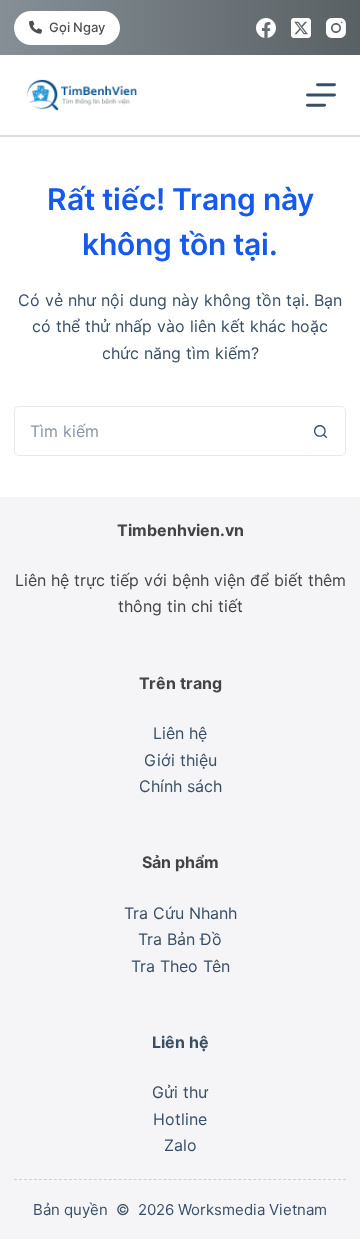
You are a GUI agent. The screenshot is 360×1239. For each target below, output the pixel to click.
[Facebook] (266, 28)
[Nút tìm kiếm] (321, 431)
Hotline (180, 1119)
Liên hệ (180, 733)
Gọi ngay (77, 27)
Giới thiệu (180, 760)
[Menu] (321, 95)
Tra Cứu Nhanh (180, 913)
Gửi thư (180, 1092)
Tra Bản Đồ (180, 939)
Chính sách (180, 786)
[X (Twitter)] (301, 28)
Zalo (180, 1145)
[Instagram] (336, 28)
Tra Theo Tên (180, 966)
